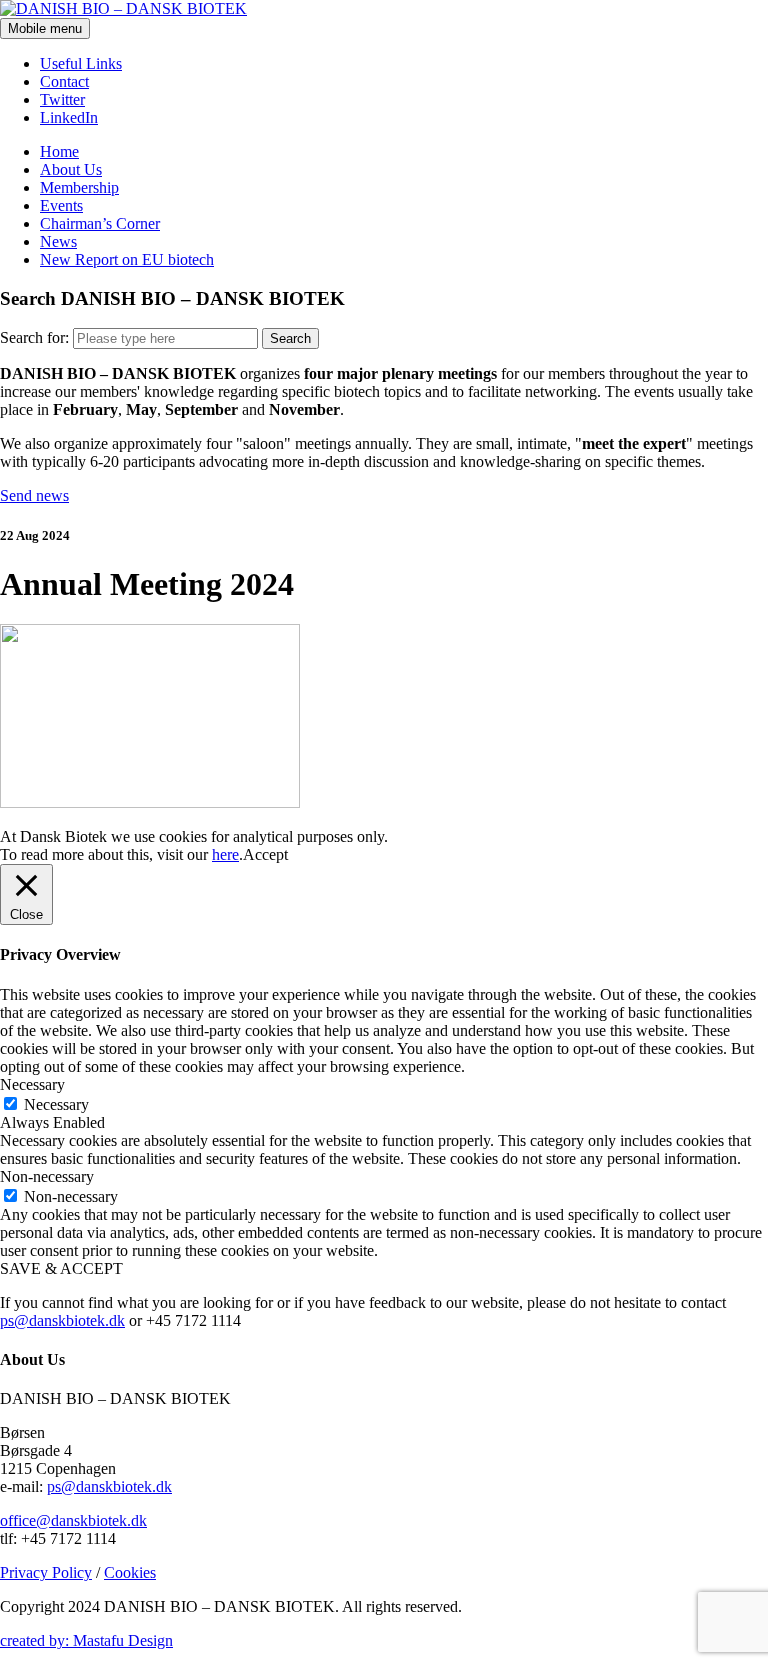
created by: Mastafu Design (86, 1640)
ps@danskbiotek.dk (62, 1320)
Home (59, 151)
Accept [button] (265, 854)
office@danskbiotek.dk (73, 1520)
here (225, 854)
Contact (64, 81)
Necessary (56, 1104)
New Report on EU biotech (127, 259)
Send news (34, 495)
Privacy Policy (46, 1572)
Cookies (130, 1572)
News (58, 241)
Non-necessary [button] (47, 1176)
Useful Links (81, 63)
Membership (79, 187)
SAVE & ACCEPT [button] (61, 1268)
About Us (71, 169)
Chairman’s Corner (100, 223)
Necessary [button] (32, 1084)
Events (61, 205)
